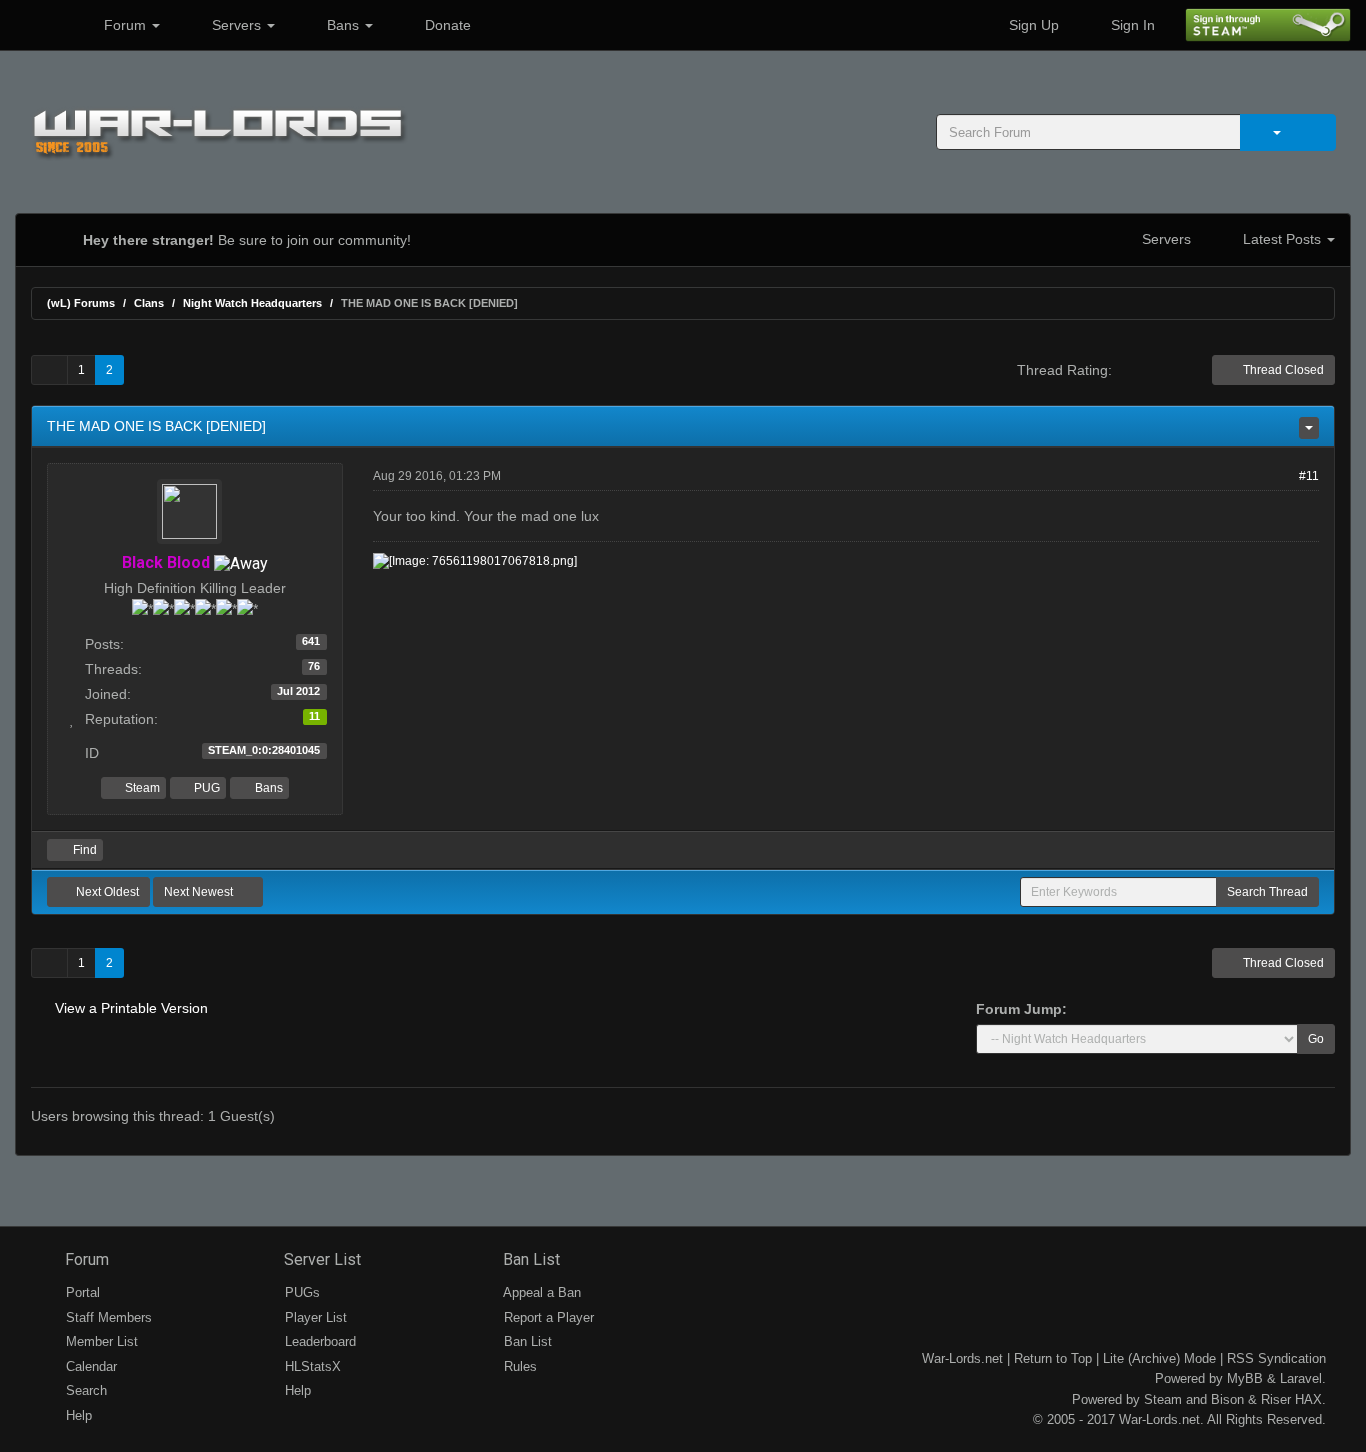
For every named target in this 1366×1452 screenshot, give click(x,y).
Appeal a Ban (540, 1292)
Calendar (89, 1366)
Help (77, 1415)
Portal (81, 1292)
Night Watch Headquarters (252, 303)
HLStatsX (311, 1366)
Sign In (1131, 25)
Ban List (529, 1259)
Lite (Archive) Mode (1159, 1358)
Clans (149, 303)
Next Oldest (106, 892)
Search (84, 1390)
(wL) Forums (81, 303)
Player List (314, 1317)
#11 (1309, 476)
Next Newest (200, 892)
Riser (1276, 1399)
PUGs (300, 1292)
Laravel (1301, 1378)
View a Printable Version (131, 1008)
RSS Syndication (1276, 1358)
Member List (100, 1341)
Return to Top (1053, 1358)
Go (1316, 1039)
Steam (141, 788)
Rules (518, 1366)
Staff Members (107, 1317)
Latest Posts (1282, 239)
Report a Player (547, 1317)
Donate (446, 25)
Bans (343, 25)
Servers (236, 25)
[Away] (241, 562)
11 (314, 716)
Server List (320, 1259)
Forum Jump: (1021, 1009)
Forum (125, 25)
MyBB (1245, 1378)
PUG (205, 788)
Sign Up (1032, 25)
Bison (1227, 1399)
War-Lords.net (962, 1358)
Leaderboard (318, 1341)
